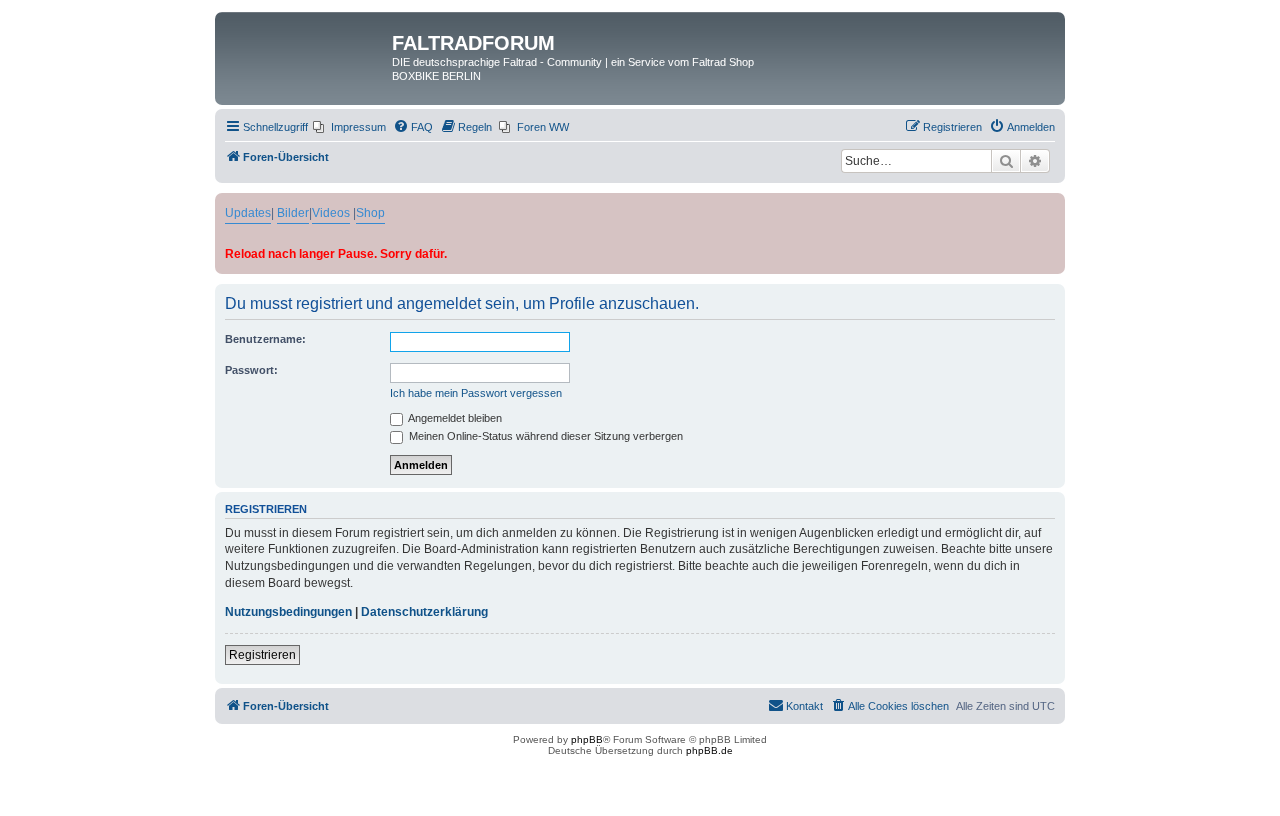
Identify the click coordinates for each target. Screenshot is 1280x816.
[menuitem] (349, 127)
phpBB (587, 739)
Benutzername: (265, 339)
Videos (331, 213)
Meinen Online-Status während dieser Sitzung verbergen (544, 436)
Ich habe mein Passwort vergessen (476, 393)
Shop (370, 213)
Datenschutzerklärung (424, 612)
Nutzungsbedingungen (288, 612)
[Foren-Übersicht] (306, 49)
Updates (248, 213)
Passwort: (251, 370)
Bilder (293, 213)
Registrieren (262, 655)
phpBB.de (709, 750)
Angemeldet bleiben (454, 418)
